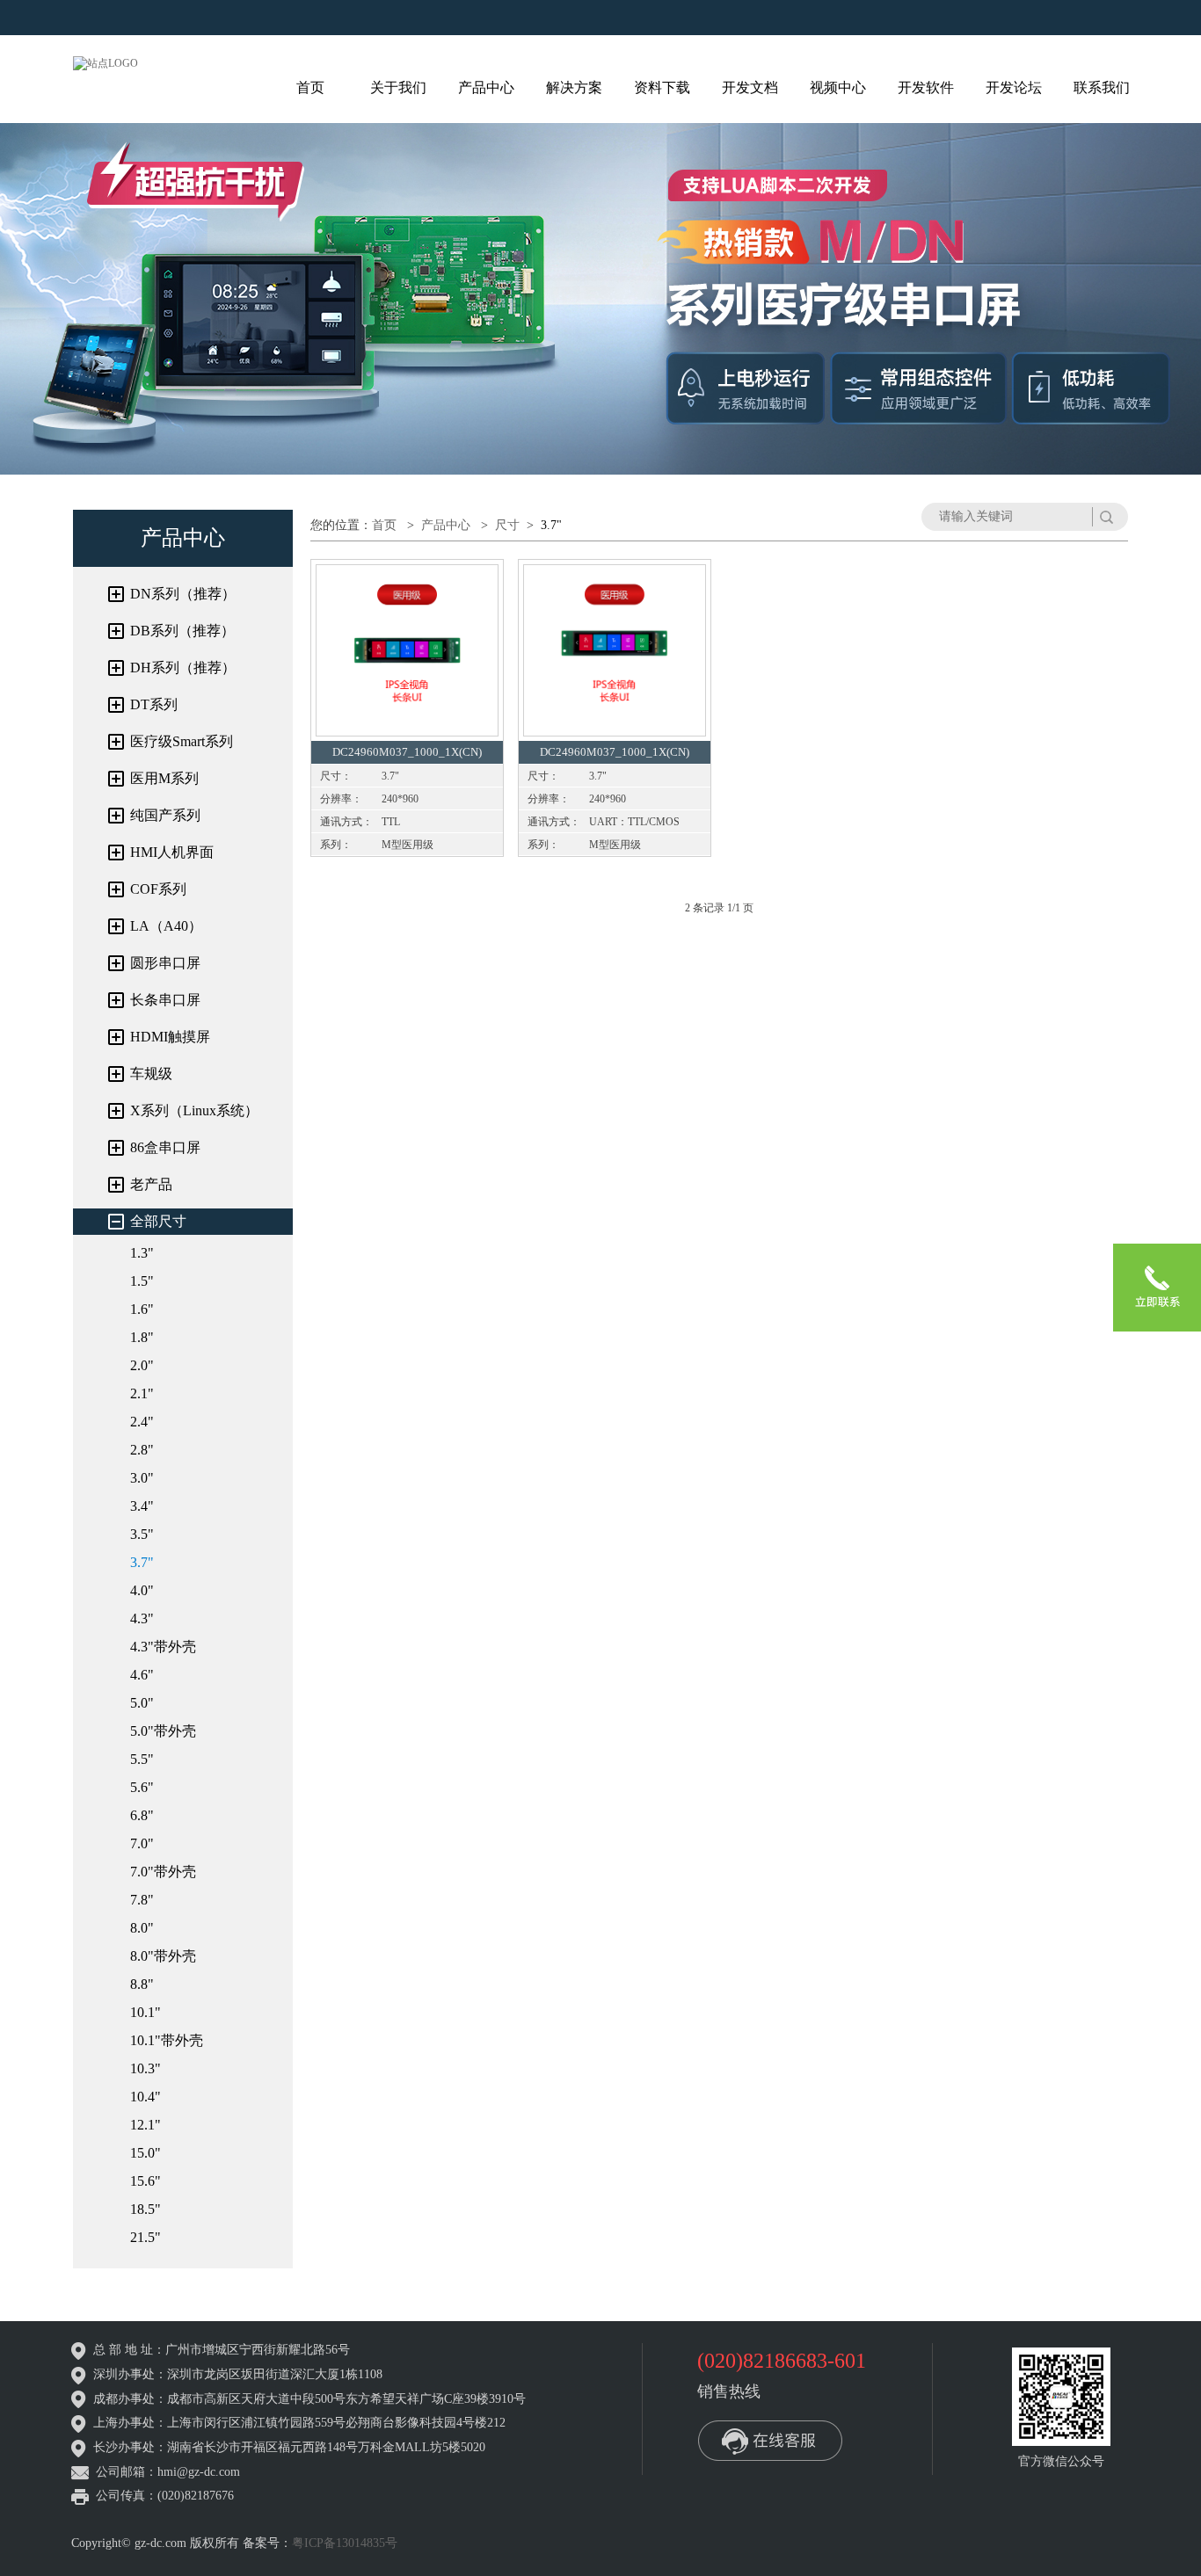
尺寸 (507, 525)
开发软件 (926, 87)
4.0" (142, 1590)
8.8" (142, 1984)
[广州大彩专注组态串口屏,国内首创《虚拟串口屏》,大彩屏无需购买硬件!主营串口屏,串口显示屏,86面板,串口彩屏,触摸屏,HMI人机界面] (106, 62)
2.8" (142, 1450)
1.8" (142, 1337)
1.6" (142, 1309)
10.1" (146, 2012)
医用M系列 (164, 778)
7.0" (142, 1843)
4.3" (142, 1618)
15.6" (146, 2181)
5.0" (142, 1703)
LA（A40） (166, 926)
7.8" (142, 1900)
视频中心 (838, 87)
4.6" (142, 1675)
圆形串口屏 (165, 963)
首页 (310, 87)
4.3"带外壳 (163, 1647)
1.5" (142, 1281)
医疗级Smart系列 (182, 741)
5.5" (142, 1759)
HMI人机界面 (172, 852)
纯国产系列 (165, 815)
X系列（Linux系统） (194, 1110)
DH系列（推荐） (183, 668)
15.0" (146, 2153)
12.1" (146, 2125)
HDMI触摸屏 (170, 1037)
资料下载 (662, 87)
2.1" (142, 1393)
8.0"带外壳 (163, 1956)
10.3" (146, 2068)
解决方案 (574, 87)
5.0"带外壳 (163, 1731)
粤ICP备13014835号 (345, 2543)
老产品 (151, 1184)
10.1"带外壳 (167, 2040)
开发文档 (750, 87)
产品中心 (486, 87)
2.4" (142, 1422)
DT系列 (154, 704)
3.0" (142, 1478)
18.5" (146, 2209)
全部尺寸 (158, 1221)
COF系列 (158, 889)
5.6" (142, 1787)
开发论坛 (1014, 87)
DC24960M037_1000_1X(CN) (407, 752)
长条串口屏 (165, 1000)
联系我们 (1102, 87)
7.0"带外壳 (163, 1872)
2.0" (142, 1365)
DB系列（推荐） (182, 631)
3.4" (142, 1506)
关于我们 (398, 87)
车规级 (151, 1074)
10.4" (146, 2097)
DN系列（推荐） (183, 594)
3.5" (142, 1534)
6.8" (142, 1815)
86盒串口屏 (165, 1147)
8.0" (142, 1928)
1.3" (142, 1253)
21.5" (146, 2237)
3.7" (142, 1562)
